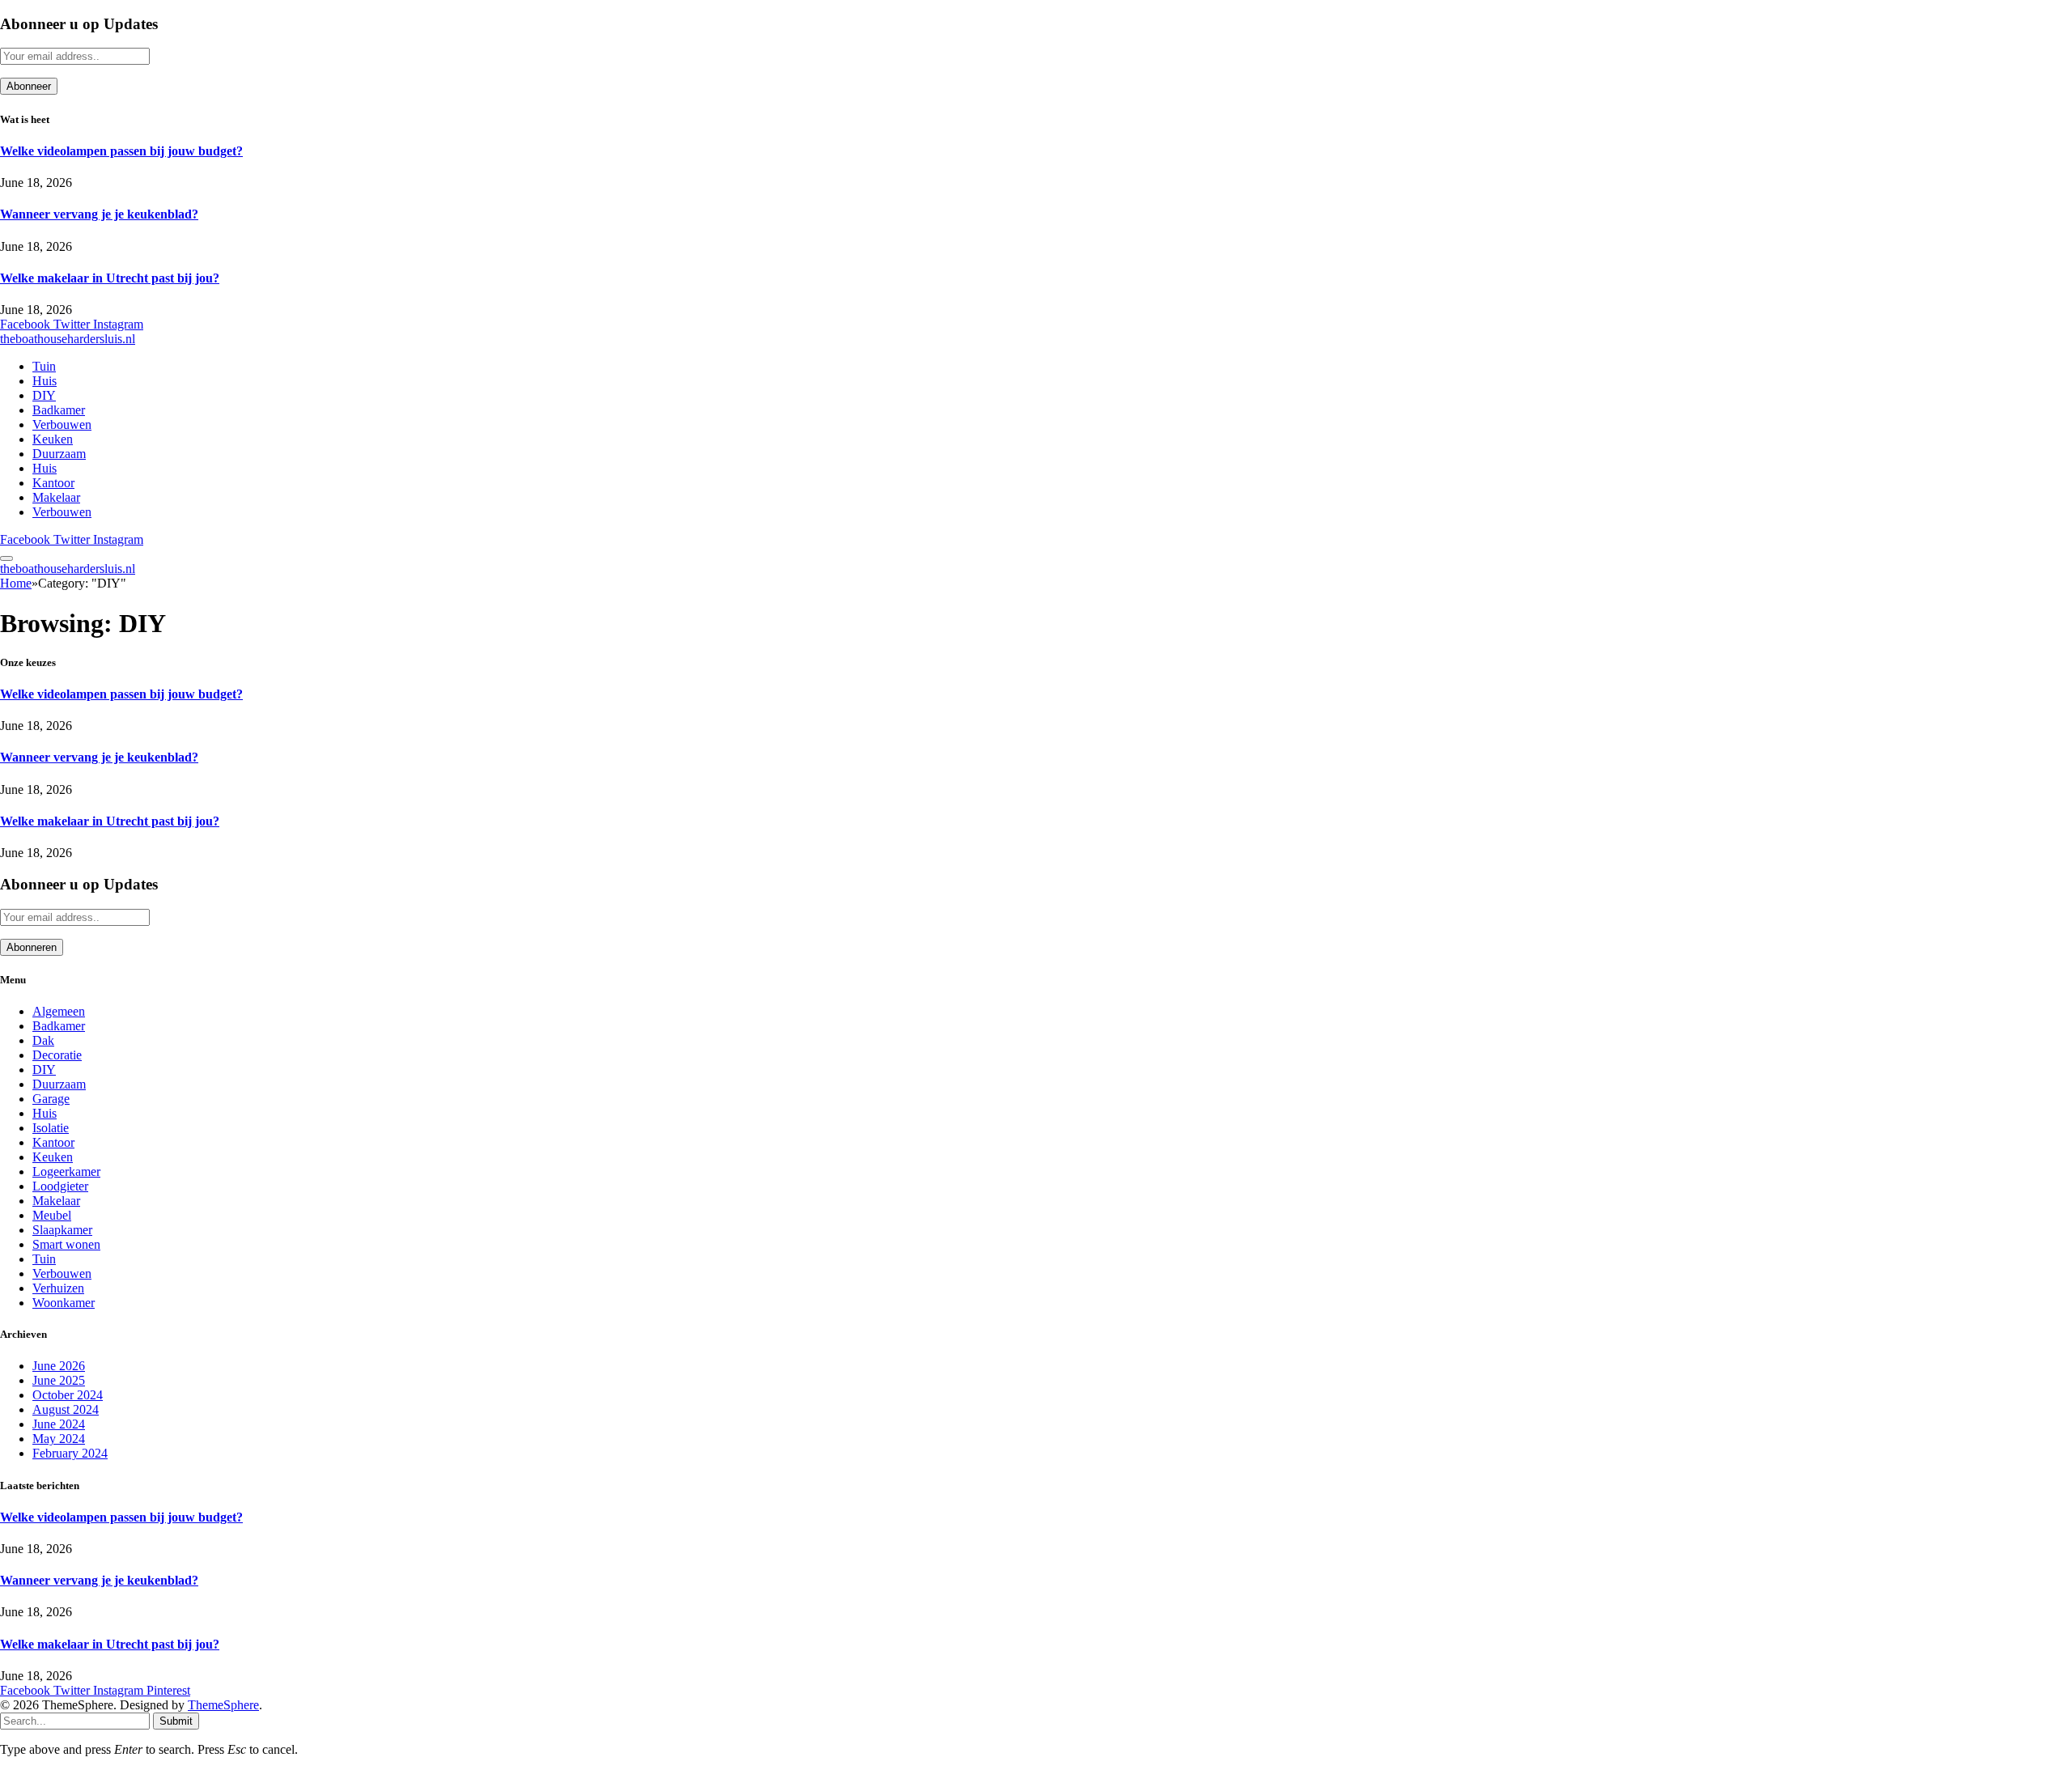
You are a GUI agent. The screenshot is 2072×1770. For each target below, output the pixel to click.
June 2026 (59, 1366)
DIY (44, 395)
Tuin (44, 366)
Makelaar (56, 497)
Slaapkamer (62, 1230)
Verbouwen (62, 424)
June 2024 (59, 1424)
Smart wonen (66, 1244)
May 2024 (59, 1439)
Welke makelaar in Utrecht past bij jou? (110, 278)
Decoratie (57, 1055)
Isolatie (51, 1128)
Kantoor (53, 483)
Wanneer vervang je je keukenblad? (99, 214)
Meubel (52, 1215)
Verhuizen (58, 1288)
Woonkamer (64, 1303)
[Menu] (6, 558)
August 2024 (66, 1409)
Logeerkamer (66, 1172)
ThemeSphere (223, 1705)
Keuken (53, 439)
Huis (45, 381)
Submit (176, 1721)
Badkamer (59, 410)
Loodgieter (60, 1186)
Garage (51, 1099)
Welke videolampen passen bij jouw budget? (121, 151)
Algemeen (59, 1011)
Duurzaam (59, 454)
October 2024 (68, 1395)
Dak (43, 1040)
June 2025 (59, 1380)
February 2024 (70, 1453)
